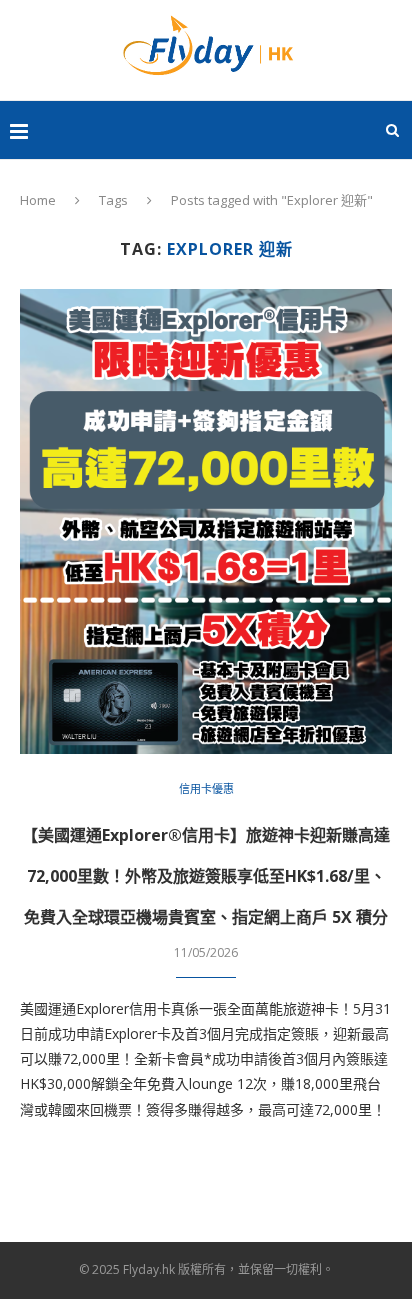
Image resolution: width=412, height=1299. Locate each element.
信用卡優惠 (206, 788)
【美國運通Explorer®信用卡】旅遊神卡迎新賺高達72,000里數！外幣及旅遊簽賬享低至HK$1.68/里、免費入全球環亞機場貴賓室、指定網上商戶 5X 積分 (206, 876)
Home (38, 200)
